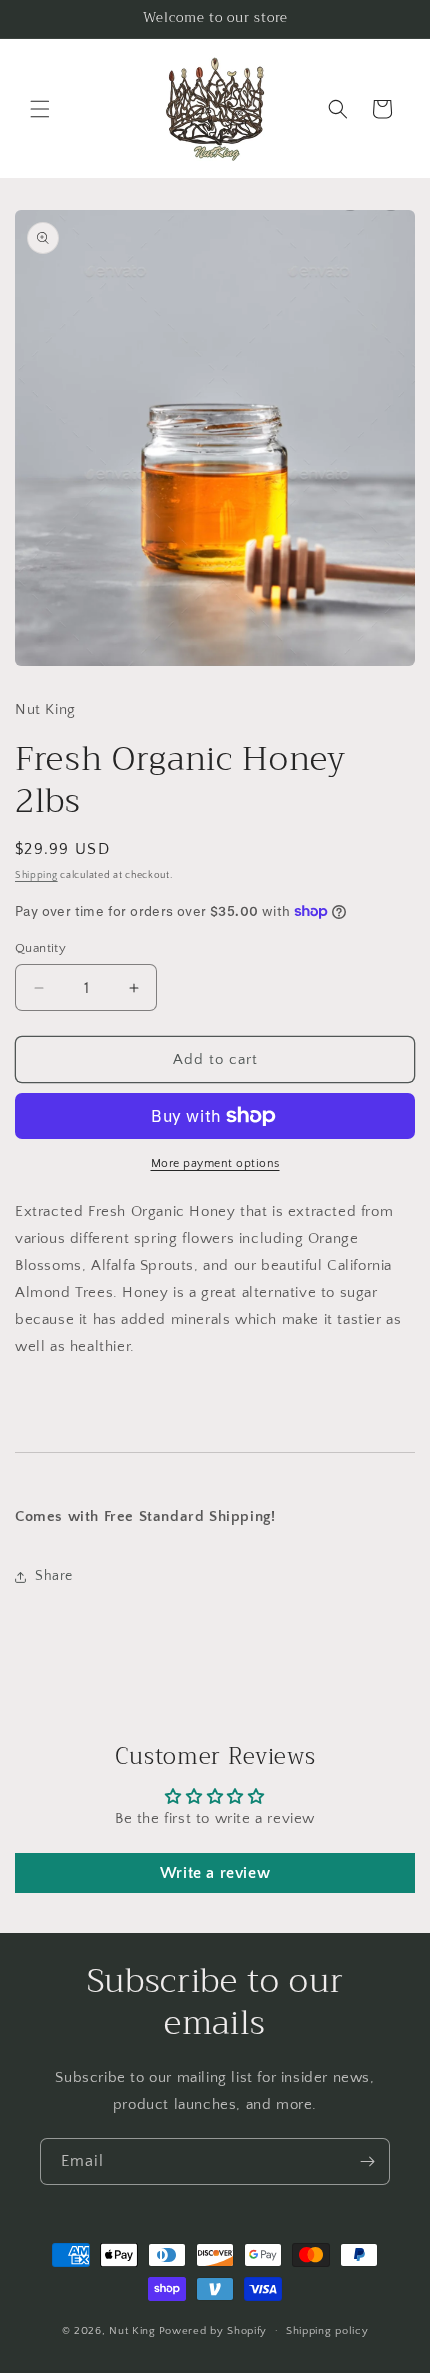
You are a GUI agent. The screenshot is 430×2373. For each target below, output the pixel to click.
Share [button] (54, 1576)
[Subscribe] (367, 2161)
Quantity (40, 948)
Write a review (215, 1873)
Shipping (36, 875)
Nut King (132, 2330)
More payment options (215, 1163)
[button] (40, 109)
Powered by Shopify (213, 2330)
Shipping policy (327, 2331)
